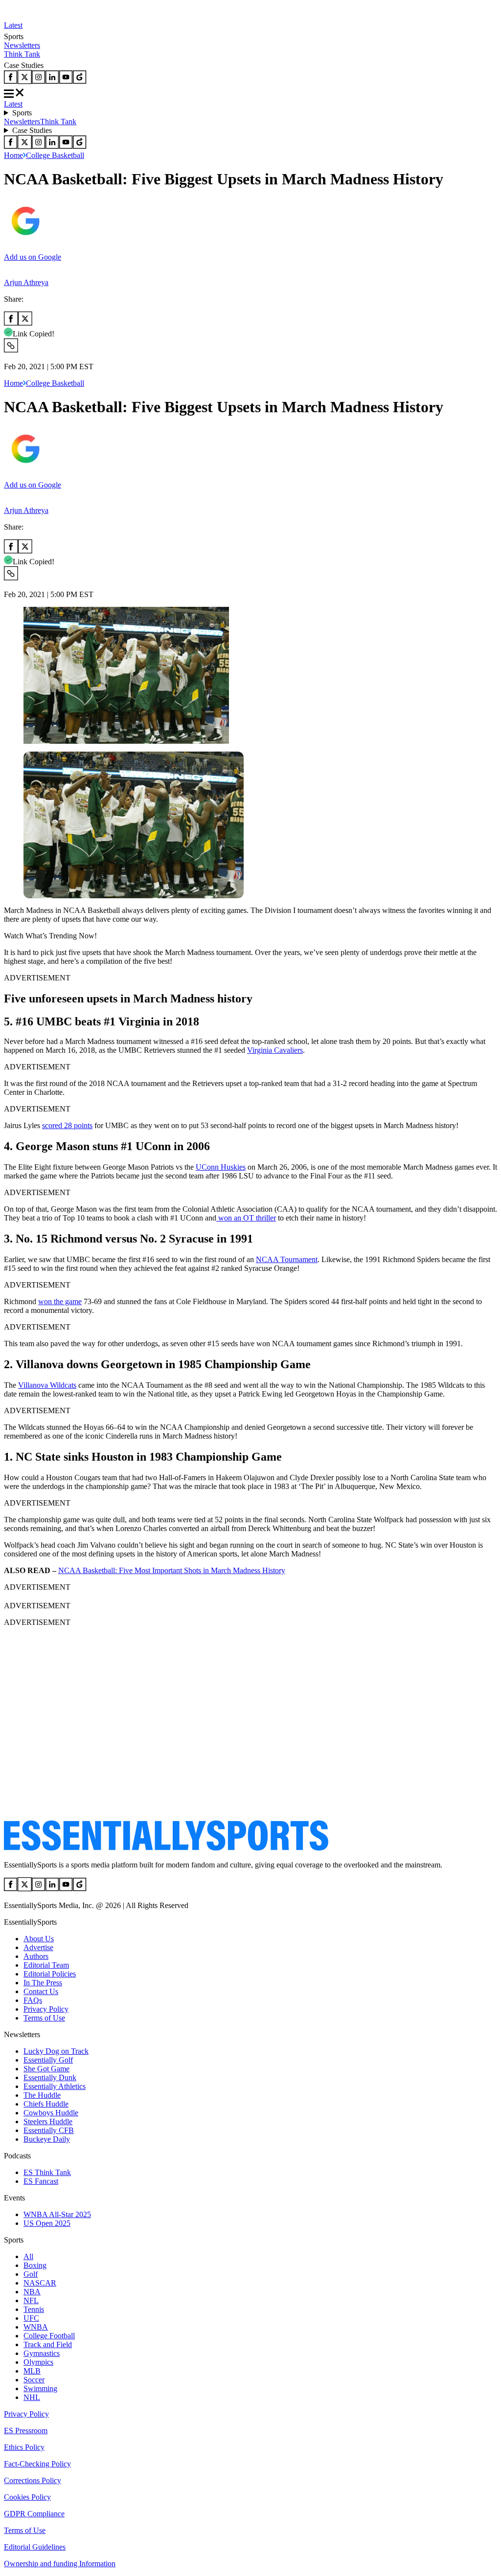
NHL (32, 2397)
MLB (32, 2371)
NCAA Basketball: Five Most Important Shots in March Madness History (172, 1570)
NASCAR (40, 2283)
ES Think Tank (47, 2172)
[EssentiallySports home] (166, 1848)
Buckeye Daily (47, 2139)
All (28, 2256)
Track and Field (48, 2344)
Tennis (34, 2309)
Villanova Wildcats (47, 1385)
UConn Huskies (221, 1167)
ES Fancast (41, 2181)
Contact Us (41, 1991)
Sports (22, 113)
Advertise (38, 1947)
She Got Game (46, 2069)
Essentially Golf (48, 2060)
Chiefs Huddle (46, 2104)
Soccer (34, 2380)
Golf (31, 2274)
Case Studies (32, 130)
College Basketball (55, 155)
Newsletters (22, 45)
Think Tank (22, 54)
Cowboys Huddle (51, 2113)
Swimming (40, 2388)
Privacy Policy (46, 2009)
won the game (60, 1301)
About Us (39, 1939)
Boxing (35, 2265)
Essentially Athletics (55, 2086)
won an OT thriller (246, 1218)
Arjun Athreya (26, 282)
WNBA (36, 2327)
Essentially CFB (49, 2130)
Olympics (38, 2362)
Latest (13, 25)
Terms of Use (44, 2018)
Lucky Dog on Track (56, 2051)
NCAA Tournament (287, 1259)
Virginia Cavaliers (275, 1050)
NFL (31, 2300)
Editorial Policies (50, 1974)
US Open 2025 (47, 2223)
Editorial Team (46, 1965)
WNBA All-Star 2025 (57, 2214)
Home (13, 155)
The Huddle (42, 2095)
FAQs (33, 2000)
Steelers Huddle (48, 2121)
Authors (36, 1956)
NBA (32, 2292)
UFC (31, 2318)
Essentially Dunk (50, 2077)
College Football (49, 2336)
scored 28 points (67, 1125)
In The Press (43, 1983)
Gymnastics (42, 2353)
